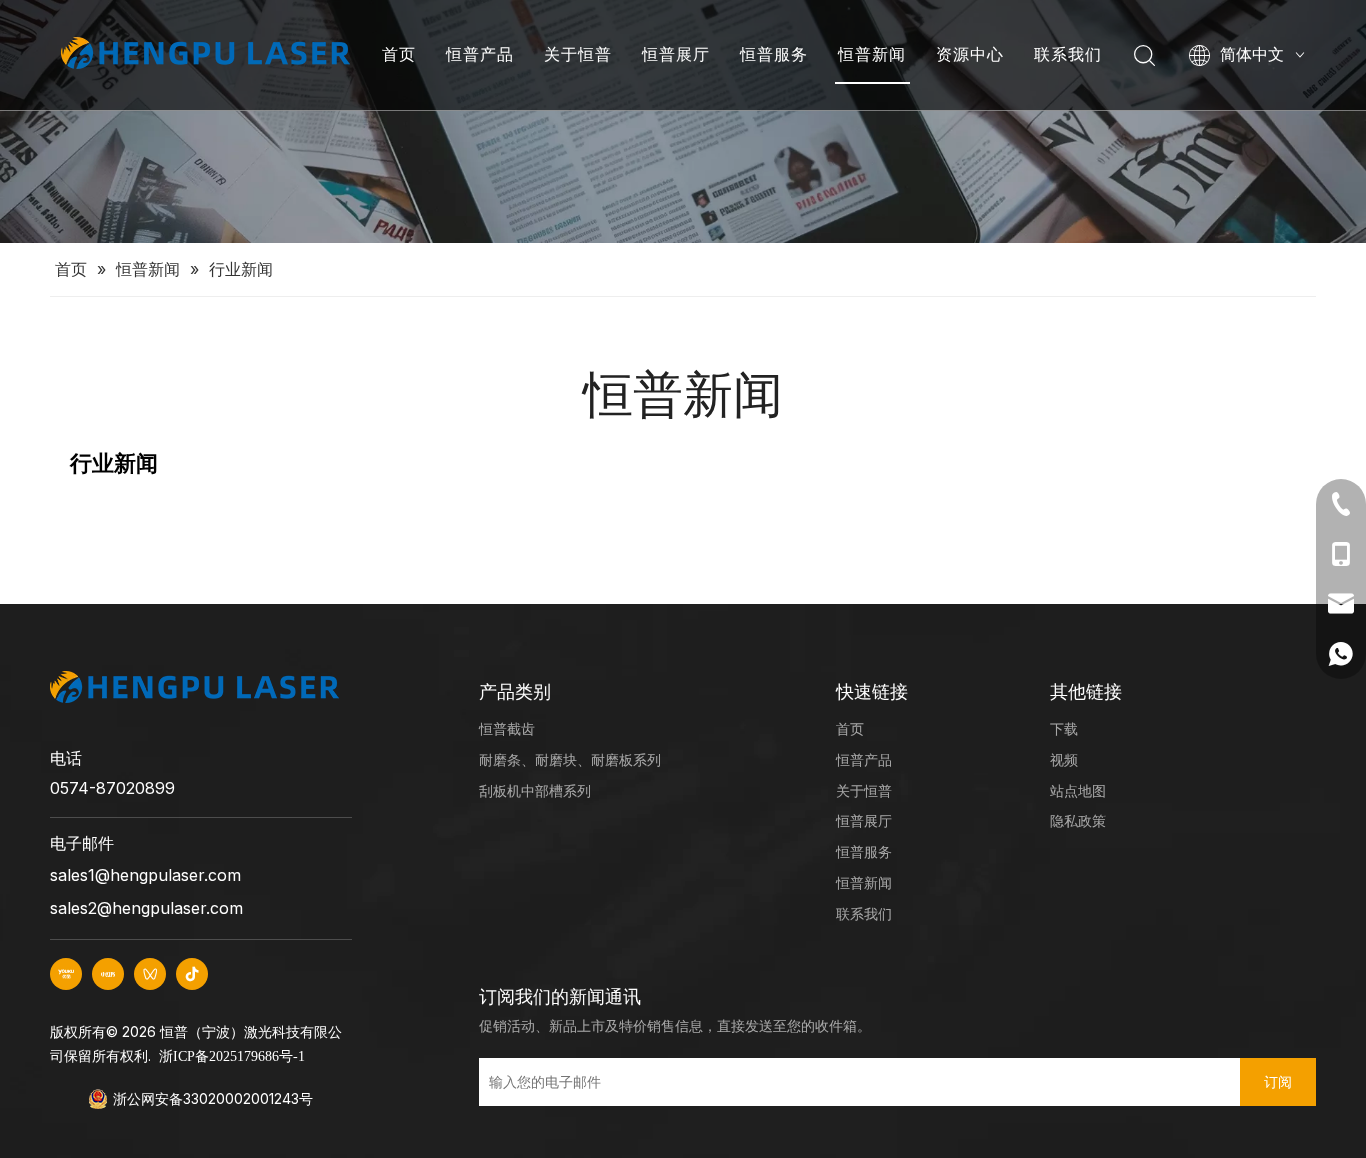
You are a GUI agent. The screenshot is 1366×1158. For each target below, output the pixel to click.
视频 (1064, 759)
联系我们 (1068, 54)
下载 (1064, 728)
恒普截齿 (507, 728)
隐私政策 (1078, 820)
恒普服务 (774, 54)
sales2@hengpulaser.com (146, 908)
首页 (399, 54)
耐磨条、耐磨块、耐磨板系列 (570, 759)
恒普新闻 (872, 54)
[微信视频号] (150, 974)
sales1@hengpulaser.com (145, 875)
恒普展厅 (676, 54)
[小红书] (108, 974)
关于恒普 (578, 54)
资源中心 (970, 54)
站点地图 (1078, 790)
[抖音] (192, 974)
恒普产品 (480, 54)
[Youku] (66, 974)
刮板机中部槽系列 (535, 790)
